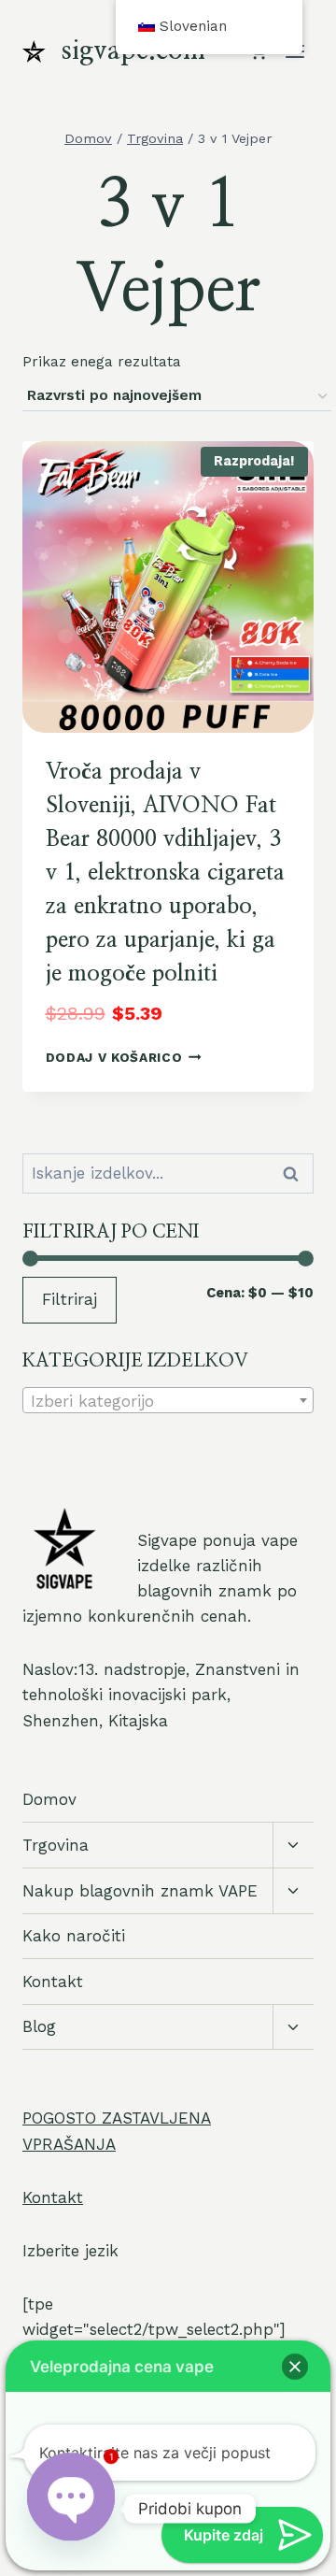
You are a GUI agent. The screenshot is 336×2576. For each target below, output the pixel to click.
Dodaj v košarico (114, 1057)
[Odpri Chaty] (71, 2509)
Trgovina (56, 1845)
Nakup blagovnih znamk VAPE (140, 1891)
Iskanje (296, 1174)
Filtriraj (70, 1299)
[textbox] (168, 1401)
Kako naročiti (74, 1936)
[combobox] (168, 1400)
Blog (39, 2026)
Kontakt (53, 1982)
